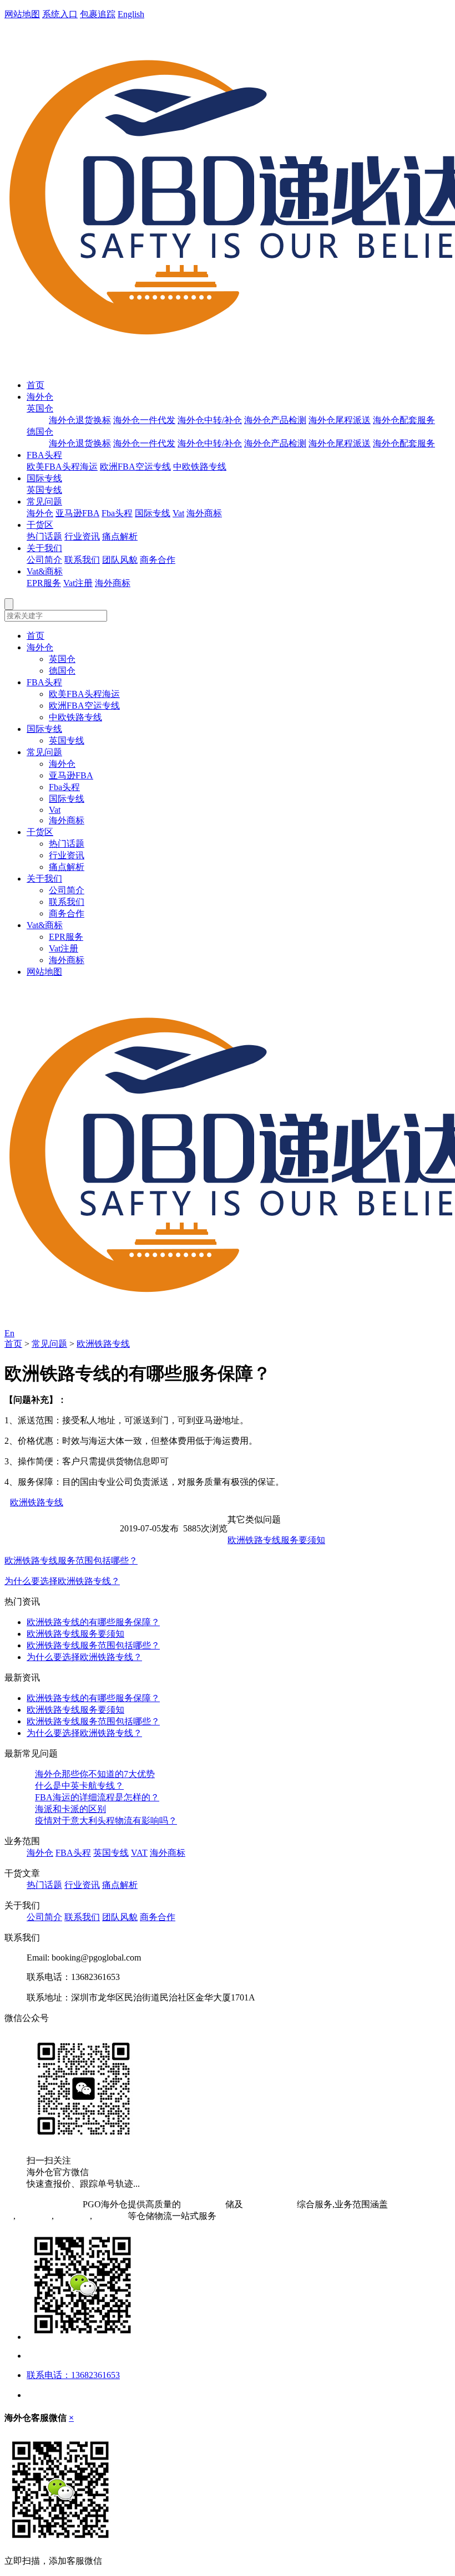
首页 (36, 385)
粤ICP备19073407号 (42, 2204)
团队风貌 (120, 560)
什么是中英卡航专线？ (79, 1786)
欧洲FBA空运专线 (135, 467)
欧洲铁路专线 (103, 1344)
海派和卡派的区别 (70, 1809)
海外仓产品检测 (275, 420)
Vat (178, 513)
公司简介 (44, 560)
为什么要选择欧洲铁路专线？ (62, 1581)
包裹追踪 (98, 14)
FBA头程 (44, 455)
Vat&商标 (45, 571)
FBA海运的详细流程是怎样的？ (97, 1797)
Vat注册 (78, 583)
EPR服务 (44, 583)
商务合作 (158, 560)
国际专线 (44, 478)
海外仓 (40, 397)
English (131, 14)
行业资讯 (82, 536)
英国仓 (40, 408)
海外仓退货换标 (80, 420)
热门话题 (44, 536)
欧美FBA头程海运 (62, 467)
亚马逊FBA (77, 513)
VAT (139, 1853)
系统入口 (60, 14)
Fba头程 (117, 513)
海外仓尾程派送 (340, 420)
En (9, 1333)
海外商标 (204, 513)
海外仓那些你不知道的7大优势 (95, 1774)
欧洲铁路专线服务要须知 (276, 1540)
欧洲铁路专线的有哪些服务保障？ (93, 1622)
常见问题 (44, 502)
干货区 (40, 525)
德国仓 (40, 432)
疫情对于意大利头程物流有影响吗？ (106, 1821)
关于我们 (44, 548)
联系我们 (82, 560)
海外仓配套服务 (404, 420)
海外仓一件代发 (144, 420)
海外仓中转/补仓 (210, 420)
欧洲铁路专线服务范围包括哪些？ (71, 1561)
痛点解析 (120, 536)
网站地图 (22, 14)
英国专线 (44, 490)
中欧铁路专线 (200, 467)
